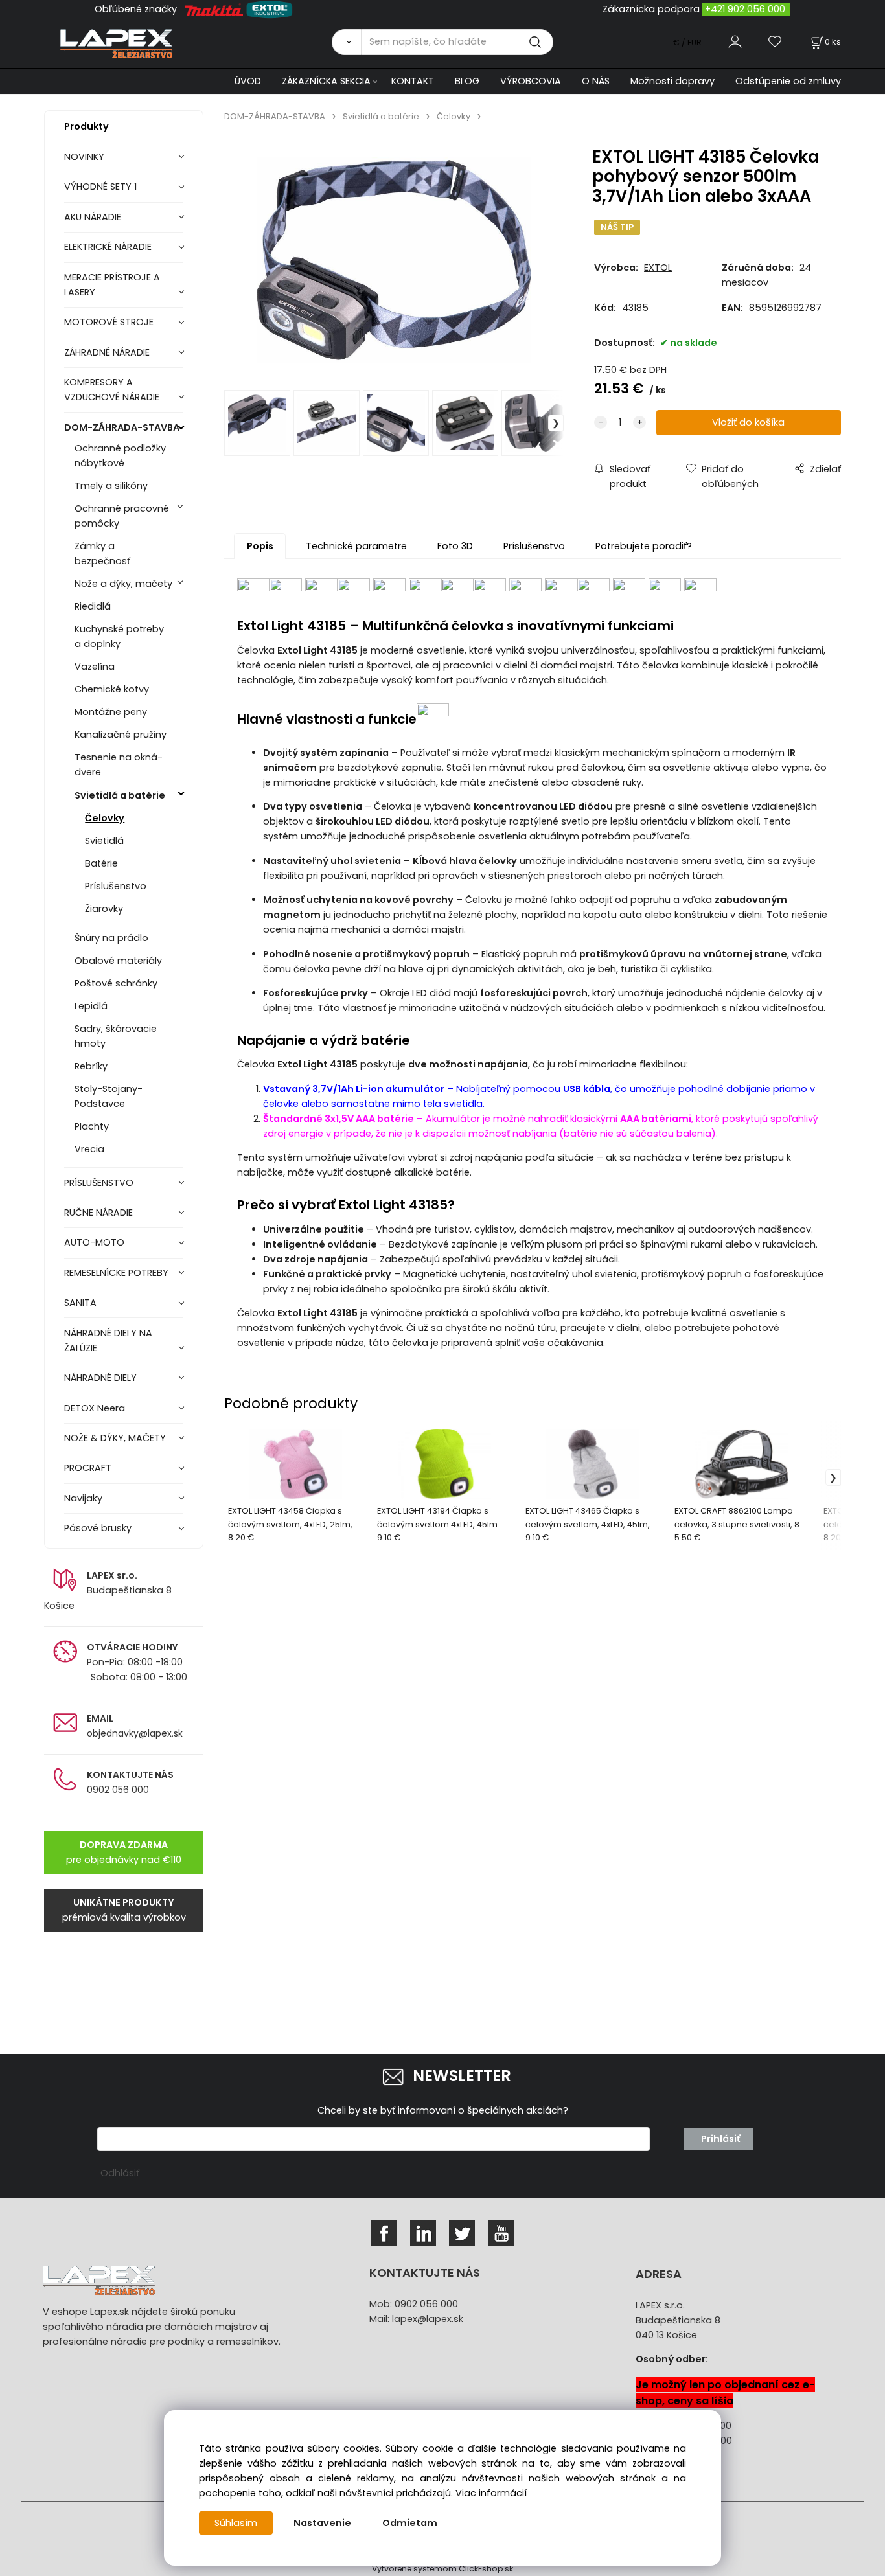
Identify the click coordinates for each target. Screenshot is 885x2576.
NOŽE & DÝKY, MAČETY (115, 1438)
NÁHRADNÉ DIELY (100, 1378)
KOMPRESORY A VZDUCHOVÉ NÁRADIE (112, 390)
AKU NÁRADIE (93, 217)
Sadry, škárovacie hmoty (116, 1036)
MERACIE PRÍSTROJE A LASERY (112, 285)
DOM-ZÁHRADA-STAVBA (122, 427)
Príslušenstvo (116, 886)
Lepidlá (91, 1006)
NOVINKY (84, 157)
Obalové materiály (118, 961)
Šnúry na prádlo (111, 938)
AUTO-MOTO (94, 1242)
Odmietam (410, 2523)
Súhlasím (236, 2523)
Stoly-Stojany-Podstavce (109, 1096)
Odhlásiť (120, 2173)
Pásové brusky (98, 1528)
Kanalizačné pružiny (121, 735)
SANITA (80, 1303)
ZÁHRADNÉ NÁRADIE (107, 352)
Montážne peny (111, 712)
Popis (260, 546)
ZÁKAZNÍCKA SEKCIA (326, 81)
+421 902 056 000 (745, 9)
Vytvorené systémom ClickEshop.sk (442, 2569)
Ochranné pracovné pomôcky (122, 516)
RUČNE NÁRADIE (98, 1213)
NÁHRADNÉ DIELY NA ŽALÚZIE (108, 1340)
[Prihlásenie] (735, 42)
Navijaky (83, 1498)
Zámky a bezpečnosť (102, 553)
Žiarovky (104, 909)
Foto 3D (455, 546)
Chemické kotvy (112, 689)
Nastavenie (322, 2523)
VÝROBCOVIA (531, 81)
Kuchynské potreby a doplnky (119, 636)
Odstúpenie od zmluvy (788, 81)
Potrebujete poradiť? (644, 546)
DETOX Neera (95, 1408)
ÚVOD (248, 81)
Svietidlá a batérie (120, 795)
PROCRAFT (88, 1468)
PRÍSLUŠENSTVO (99, 1183)
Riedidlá (93, 606)
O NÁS (596, 81)
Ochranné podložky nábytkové (120, 456)
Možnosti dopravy (672, 81)
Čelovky (105, 818)
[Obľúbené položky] (776, 42)
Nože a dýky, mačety (123, 584)
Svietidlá (104, 841)
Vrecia (89, 1149)
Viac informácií (491, 2493)
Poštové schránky (116, 983)
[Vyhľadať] (346, 42)
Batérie (101, 863)
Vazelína (95, 667)
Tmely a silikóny (111, 486)
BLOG (467, 81)
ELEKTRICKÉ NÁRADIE (108, 247)
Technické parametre (356, 546)
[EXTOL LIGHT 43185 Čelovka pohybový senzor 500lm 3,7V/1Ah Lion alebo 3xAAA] (394, 260)
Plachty (92, 1126)
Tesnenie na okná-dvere (119, 765)
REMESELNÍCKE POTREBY (116, 1273)
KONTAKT (413, 81)
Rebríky (91, 1066)
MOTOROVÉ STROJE (109, 322)
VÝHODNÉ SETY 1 (100, 187)
